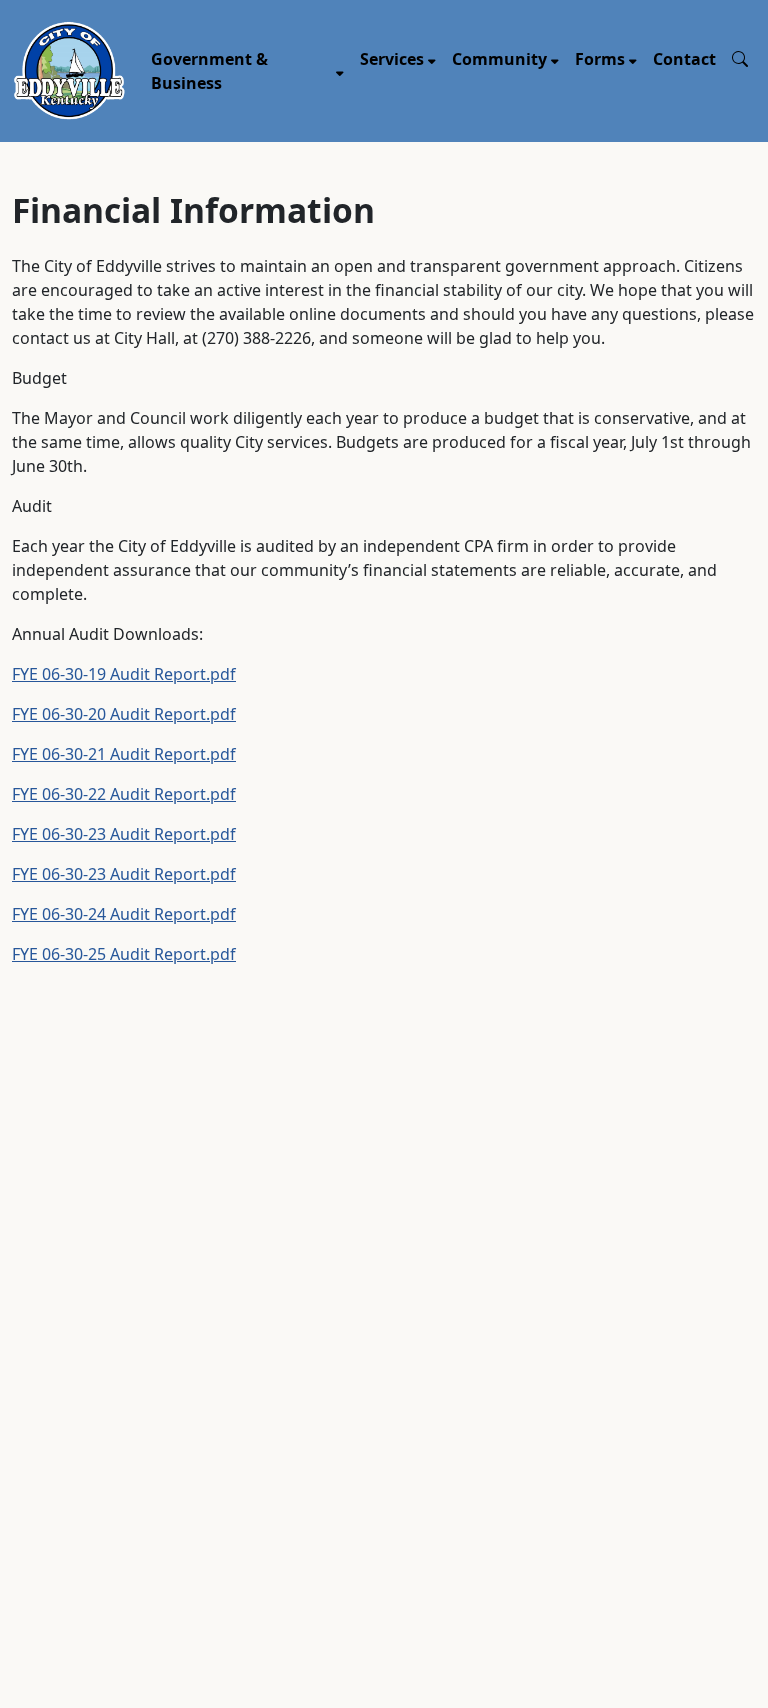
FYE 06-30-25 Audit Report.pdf (124, 954)
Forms (600, 59)
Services (392, 59)
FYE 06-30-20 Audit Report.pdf (124, 714)
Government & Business (209, 71)
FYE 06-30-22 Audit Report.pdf (124, 794)
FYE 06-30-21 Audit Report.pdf (124, 754)
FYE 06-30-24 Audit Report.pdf (124, 914)
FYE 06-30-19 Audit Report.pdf (124, 674)
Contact (684, 59)
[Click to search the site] (740, 59)
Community (499, 59)
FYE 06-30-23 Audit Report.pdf (124, 834)
